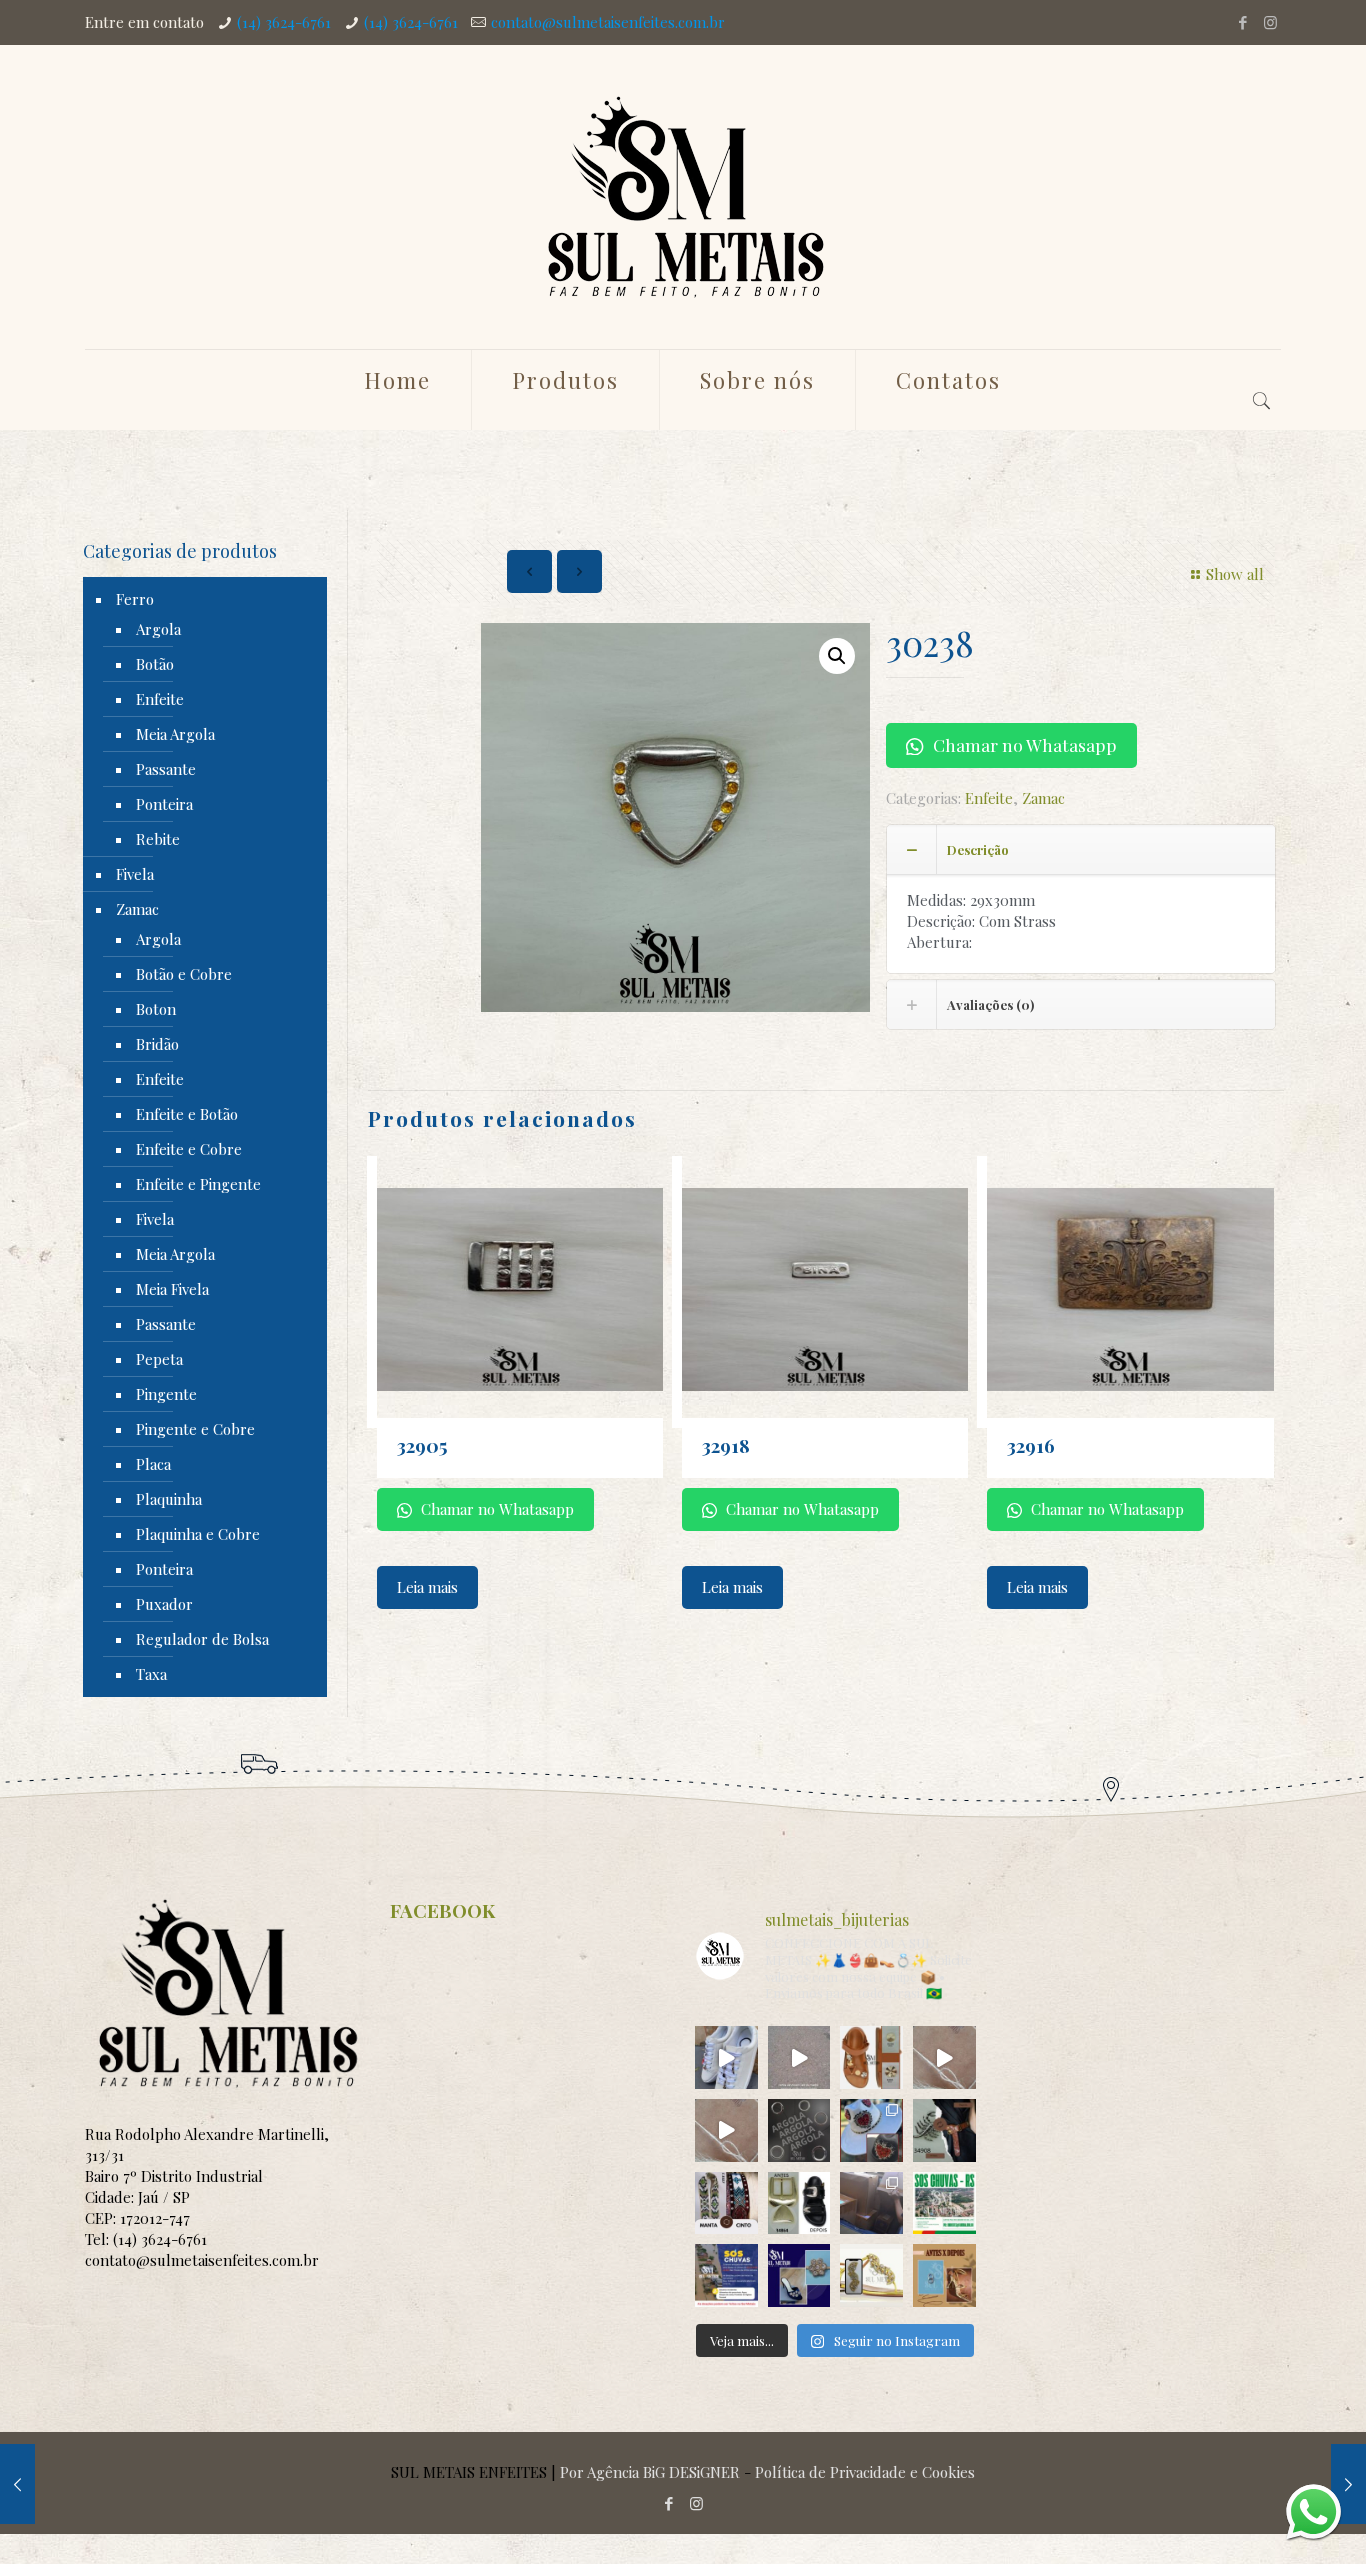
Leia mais (427, 1587)
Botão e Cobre (184, 974)
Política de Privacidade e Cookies (865, 2472)
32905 (422, 1445)
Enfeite (989, 798)
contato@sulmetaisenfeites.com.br (608, 22)
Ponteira (164, 804)
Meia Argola (175, 734)
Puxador (164, 1604)
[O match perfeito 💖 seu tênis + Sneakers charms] (726, 2057)
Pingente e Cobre (195, 1429)
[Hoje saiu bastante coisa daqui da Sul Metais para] (871, 2203)
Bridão (157, 1044)
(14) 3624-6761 (284, 22)
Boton (156, 1009)
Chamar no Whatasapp (1023, 744)
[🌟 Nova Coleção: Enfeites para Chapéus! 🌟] (871, 2130)
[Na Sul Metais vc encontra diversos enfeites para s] (799, 2275)
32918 (726, 1445)
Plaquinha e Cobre (198, 1534)
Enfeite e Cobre (189, 1149)
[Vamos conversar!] (1313, 2511)
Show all (1235, 574)
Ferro (135, 599)
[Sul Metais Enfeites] (683, 197)
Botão (155, 664)
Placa (153, 1464)
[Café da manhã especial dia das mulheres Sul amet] (799, 2057)
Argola (158, 629)
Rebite (158, 839)
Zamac (1043, 798)
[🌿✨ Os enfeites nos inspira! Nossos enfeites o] (871, 2057)
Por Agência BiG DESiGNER (650, 2472)
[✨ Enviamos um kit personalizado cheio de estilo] (944, 2057)
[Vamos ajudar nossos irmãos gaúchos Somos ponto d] (726, 2275)
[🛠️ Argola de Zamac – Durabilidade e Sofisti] (799, 2130)
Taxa (151, 1674)
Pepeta (159, 1359)
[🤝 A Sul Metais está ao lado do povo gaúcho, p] (944, 2203)
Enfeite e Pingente (198, 1184)
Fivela (135, 874)
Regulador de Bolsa (202, 1639)
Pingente (166, 1394)
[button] (837, 656)
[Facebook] (1243, 22)
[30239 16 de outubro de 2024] (1348, 2484)
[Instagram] (1270, 22)
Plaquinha (169, 1499)
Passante (166, 769)
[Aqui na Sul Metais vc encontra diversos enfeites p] (944, 2130)
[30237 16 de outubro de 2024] (17, 2484)
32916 (1031, 1445)
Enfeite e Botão (187, 1114)
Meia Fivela (172, 1289)
